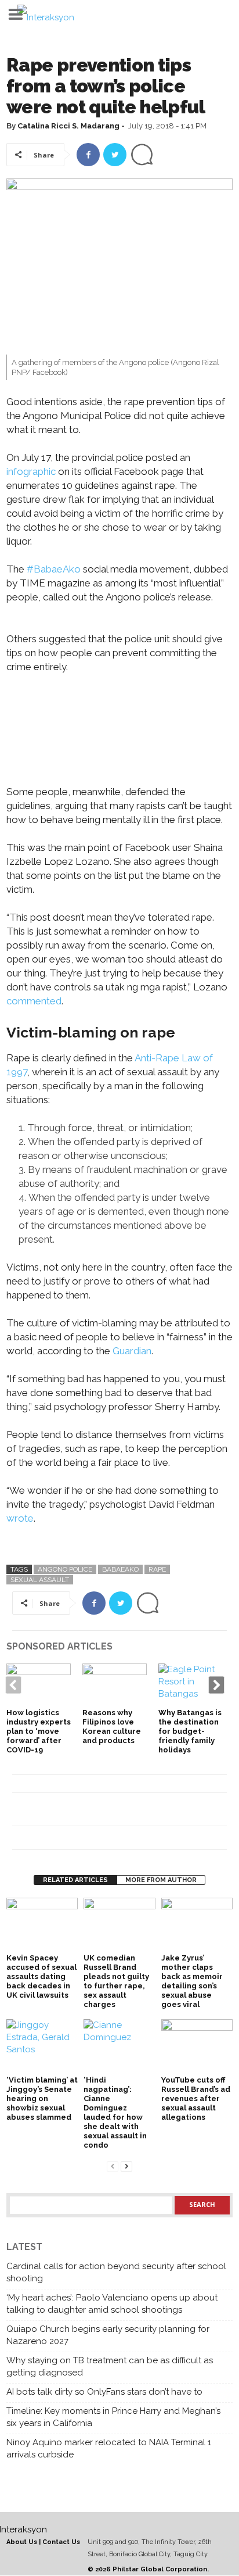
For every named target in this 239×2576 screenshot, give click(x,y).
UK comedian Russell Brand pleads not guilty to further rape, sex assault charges (116, 1981)
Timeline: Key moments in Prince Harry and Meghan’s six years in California (113, 2417)
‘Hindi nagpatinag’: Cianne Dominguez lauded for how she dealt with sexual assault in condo (115, 2112)
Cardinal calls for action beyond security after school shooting (116, 2272)
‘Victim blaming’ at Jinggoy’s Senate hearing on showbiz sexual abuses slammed (42, 2099)
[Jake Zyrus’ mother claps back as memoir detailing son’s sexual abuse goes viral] (197, 1924)
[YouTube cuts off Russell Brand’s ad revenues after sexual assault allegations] (197, 2046)
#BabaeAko (54, 569)
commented (34, 1001)
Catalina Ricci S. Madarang (68, 126)
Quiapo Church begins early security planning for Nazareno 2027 (108, 2335)
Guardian (132, 1351)
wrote (20, 1518)
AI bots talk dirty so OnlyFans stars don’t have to (104, 2392)
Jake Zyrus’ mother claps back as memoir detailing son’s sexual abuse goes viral (192, 1981)
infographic (31, 471)
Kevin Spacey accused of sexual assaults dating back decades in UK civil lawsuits (41, 1976)
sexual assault (40, 1580)
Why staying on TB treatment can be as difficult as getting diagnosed (110, 2366)
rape (157, 1569)
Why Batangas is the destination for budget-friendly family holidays (190, 1731)
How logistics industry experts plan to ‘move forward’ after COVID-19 (39, 1731)
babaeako (120, 1569)
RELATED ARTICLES (75, 1880)
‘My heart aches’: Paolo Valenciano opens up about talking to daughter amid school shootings (112, 2304)
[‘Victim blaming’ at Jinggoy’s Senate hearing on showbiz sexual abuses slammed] (42, 2046)
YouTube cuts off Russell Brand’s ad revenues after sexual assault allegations (196, 2099)
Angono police (65, 1569)
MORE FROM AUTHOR (161, 1880)
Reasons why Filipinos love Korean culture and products (112, 1727)
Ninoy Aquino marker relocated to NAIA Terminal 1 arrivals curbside (109, 2448)
